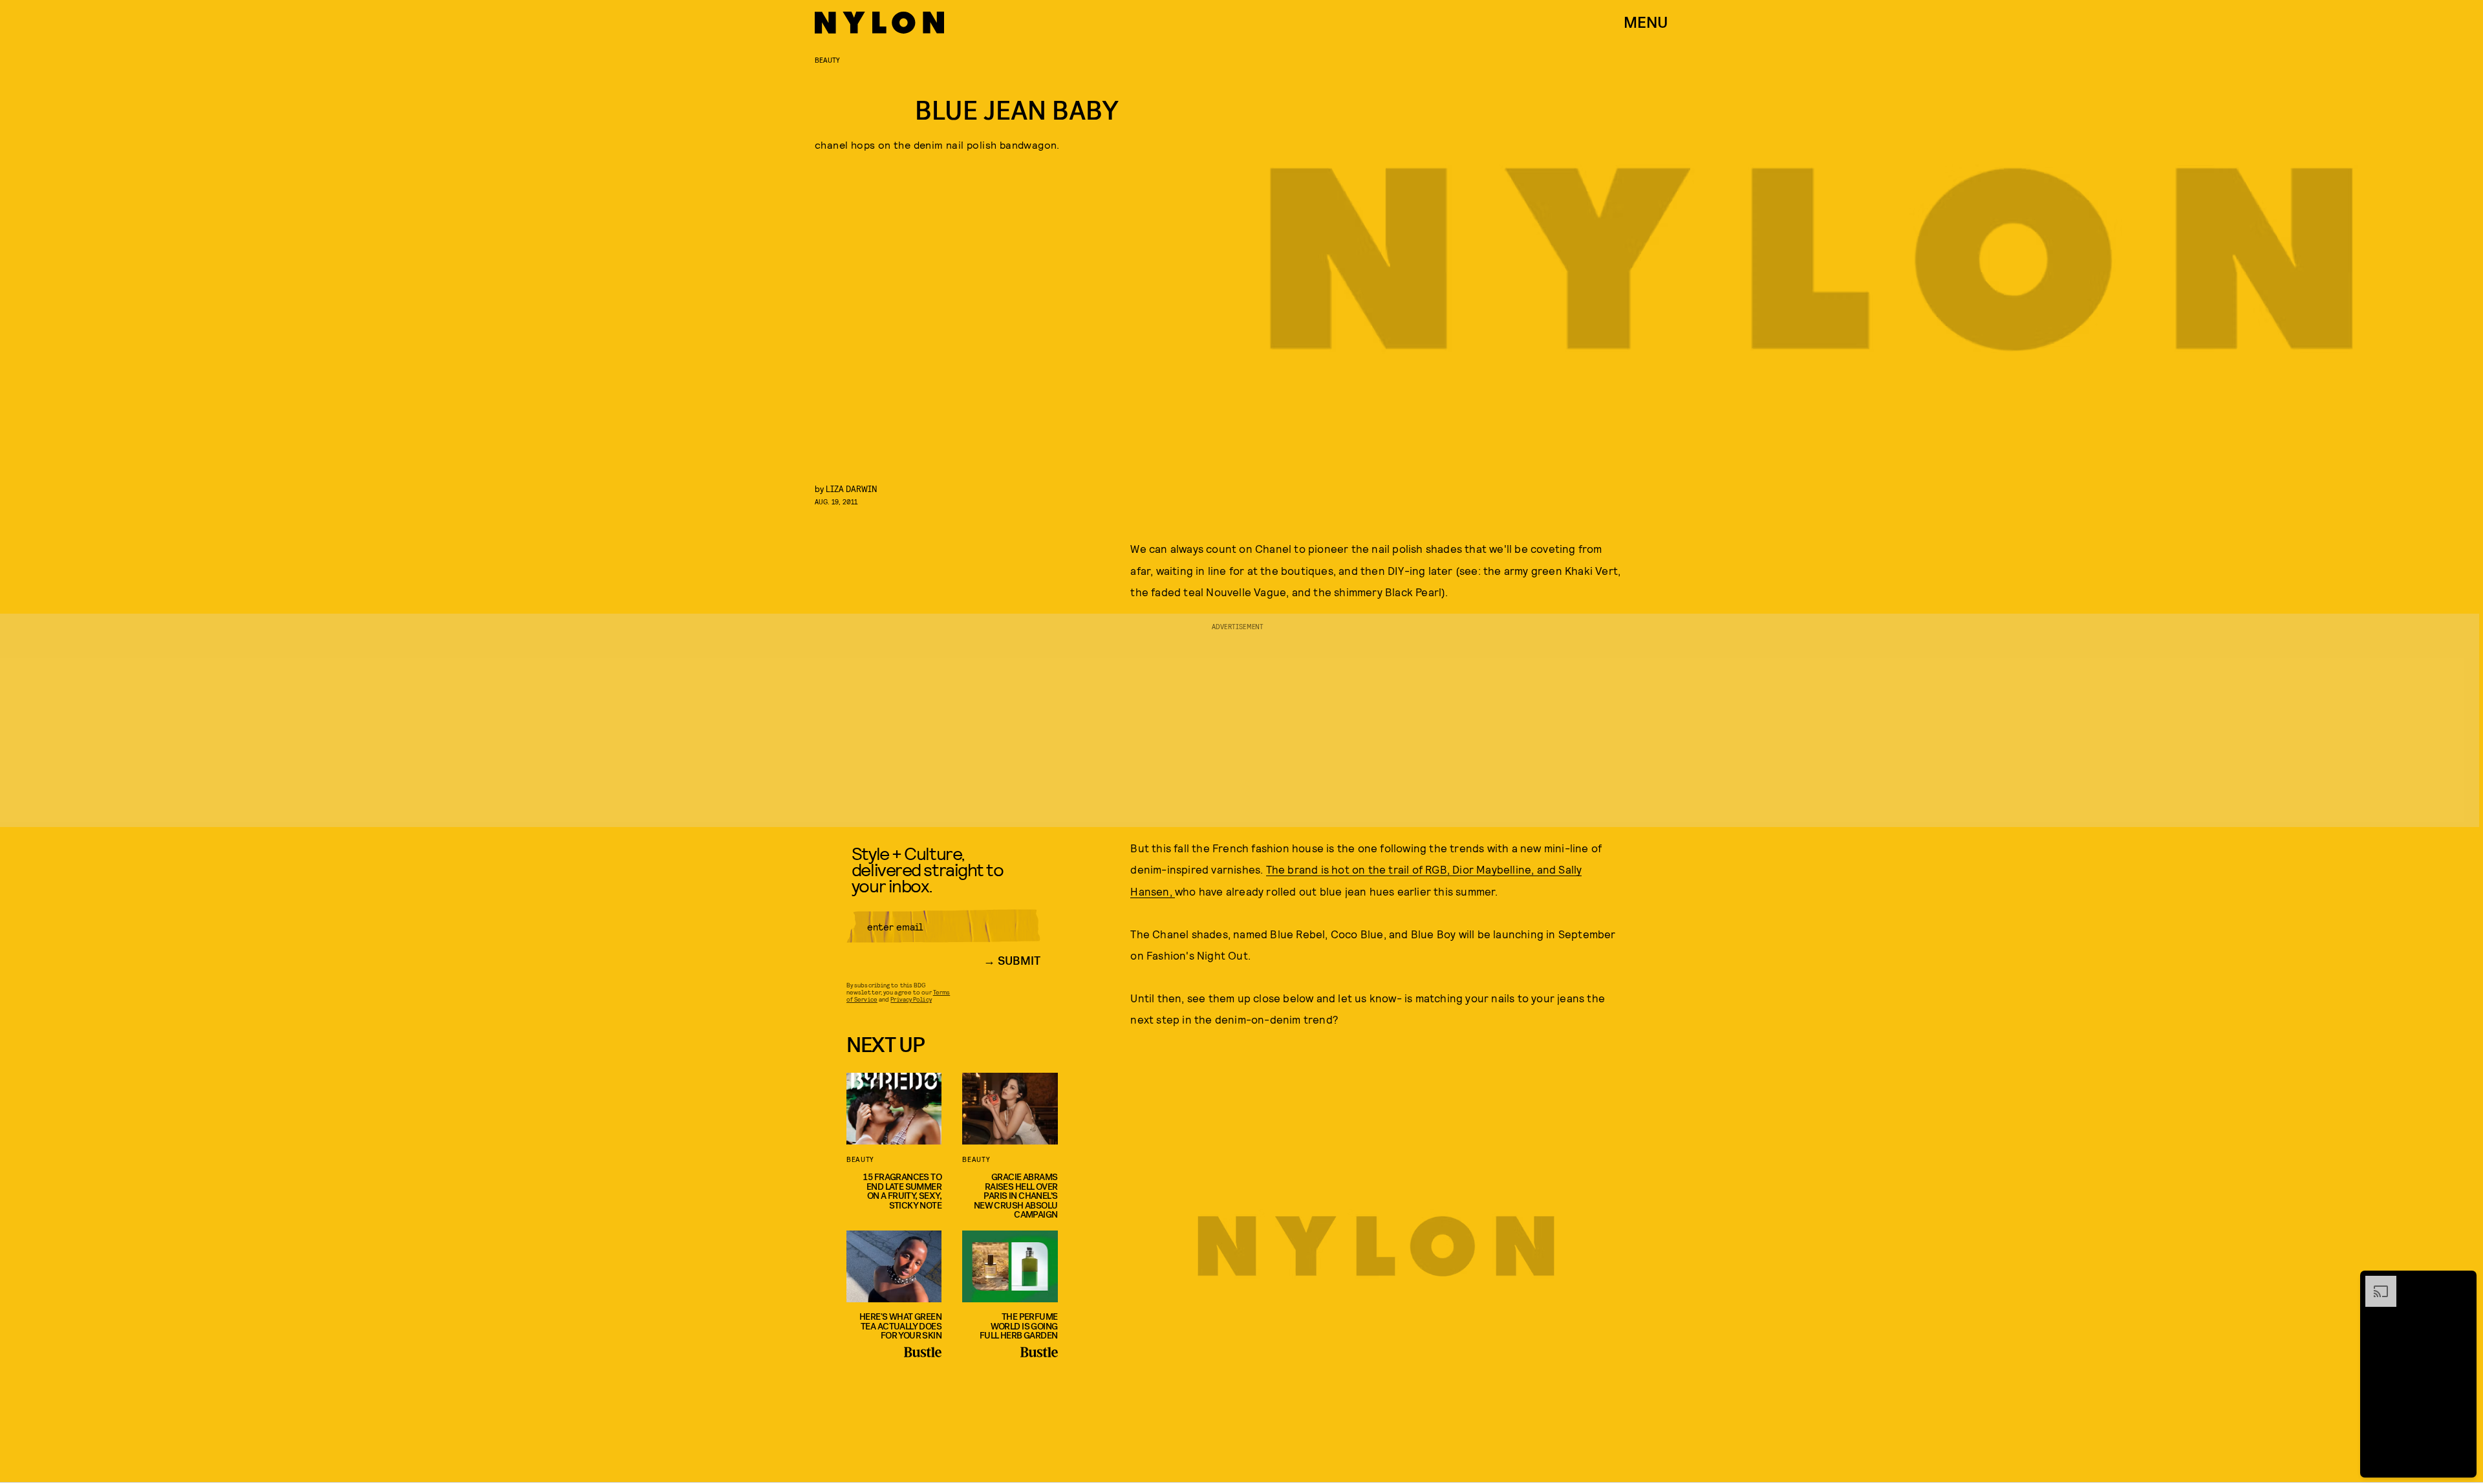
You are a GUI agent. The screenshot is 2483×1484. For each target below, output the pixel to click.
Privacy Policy (911, 999)
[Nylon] (879, 23)
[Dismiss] (2462, 1282)
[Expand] (2374, 1282)
